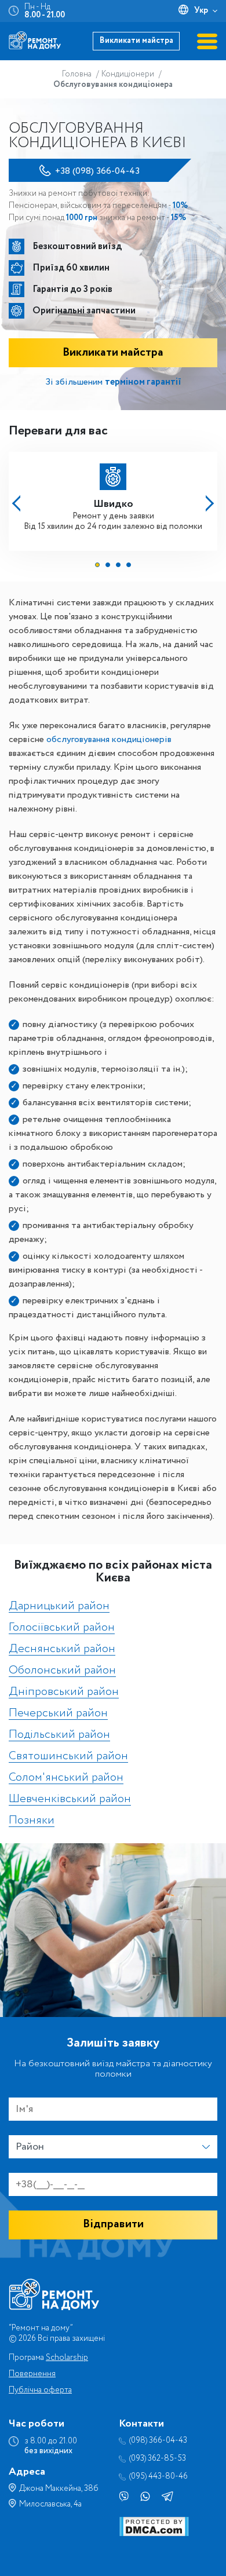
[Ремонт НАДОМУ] (35, 40)
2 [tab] (108, 565)
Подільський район (59, 1735)
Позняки (32, 1821)
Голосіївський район (62, 1628)
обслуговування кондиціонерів (109, 739)
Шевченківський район (70, 1799)
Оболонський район (62, 1671)
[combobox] (113, 2147)
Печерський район (58, 1714)
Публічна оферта (40, 2390)
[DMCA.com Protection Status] (154, 2534)
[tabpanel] (113, 498)
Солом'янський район (66, 1778)
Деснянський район (62, 1649)
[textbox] (113, 2147)
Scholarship (67, 2358)
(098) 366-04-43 (158, 2441)
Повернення (32, 2374)
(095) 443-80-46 (158, 2477)
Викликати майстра (136, 41)
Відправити (113, 2224)
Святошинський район (68, 1757)
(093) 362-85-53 (158, 2459)
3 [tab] (118, 565)
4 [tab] (129, 565)
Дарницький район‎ (59, 1607)
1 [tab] (97, 565)
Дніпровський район (64, 1692)
